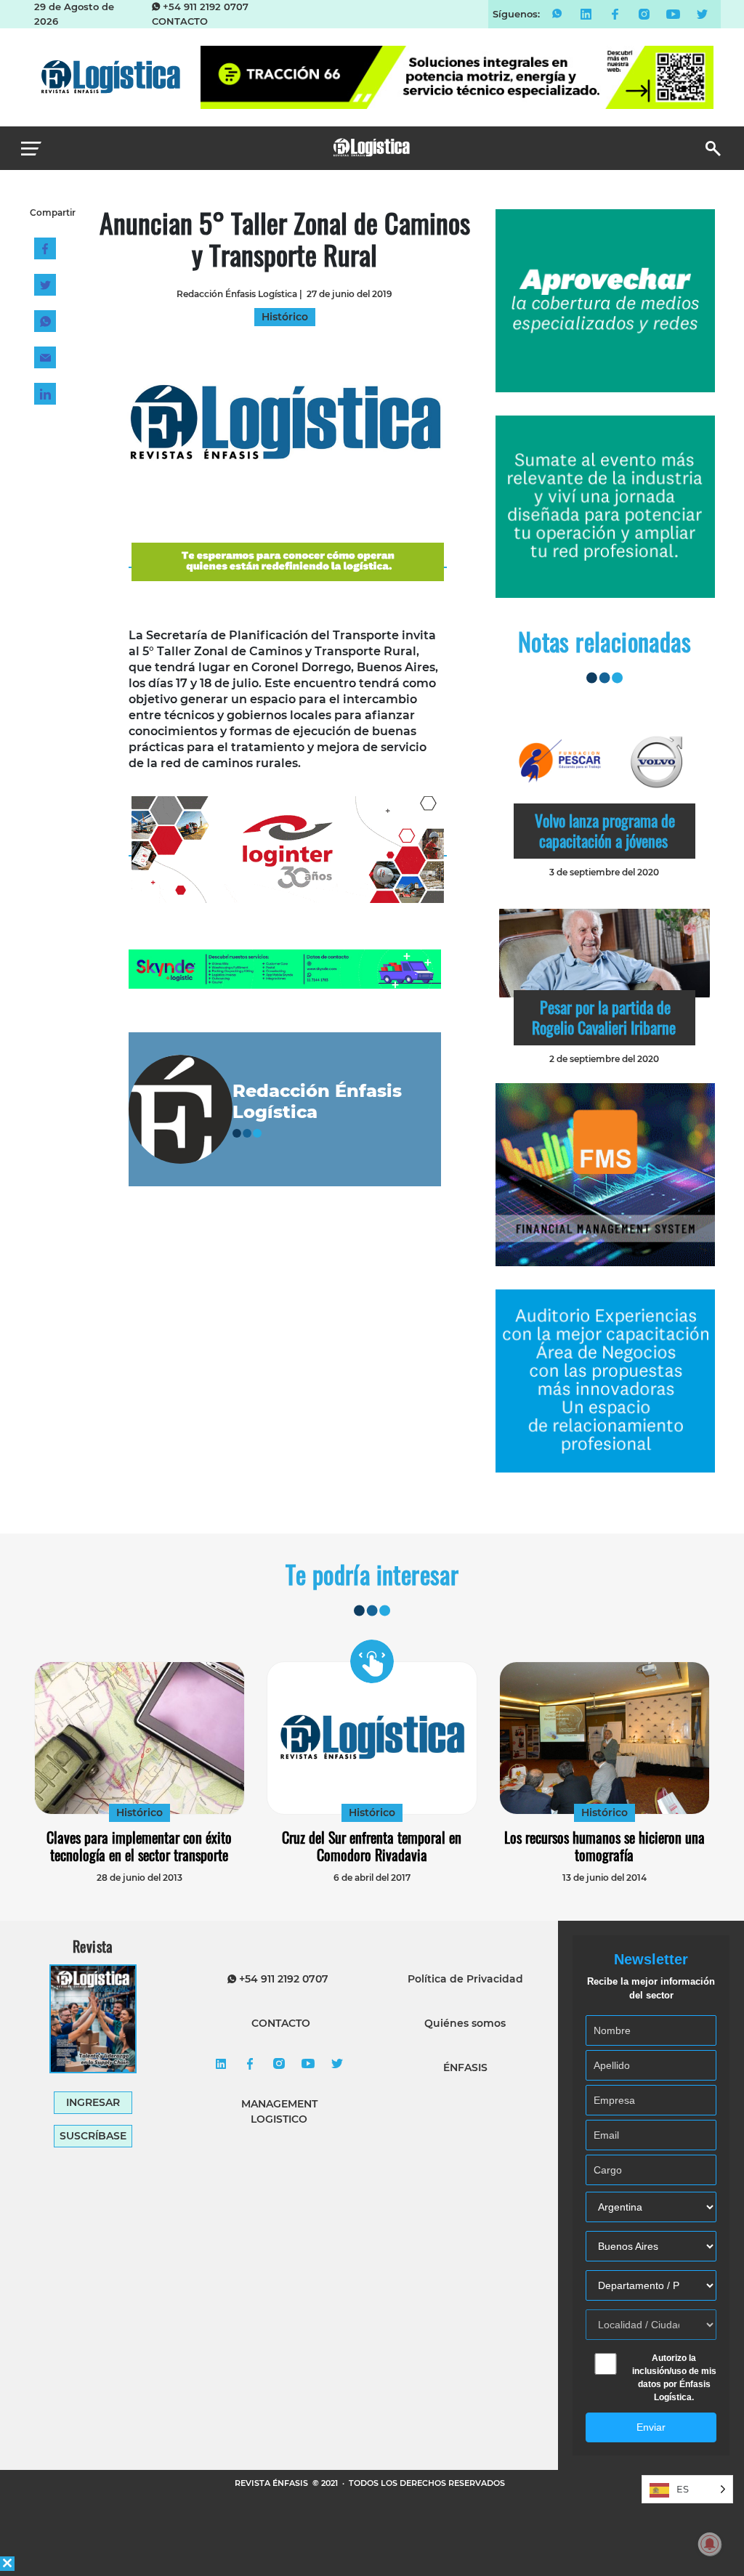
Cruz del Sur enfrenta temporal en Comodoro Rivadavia (372, 1846)
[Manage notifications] (710, 2544)
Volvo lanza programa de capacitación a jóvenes (605, 830)
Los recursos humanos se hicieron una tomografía (604, 1846)
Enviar (651, 2427)
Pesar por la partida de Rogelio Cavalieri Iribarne (604, 1017)
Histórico (139, 1812)
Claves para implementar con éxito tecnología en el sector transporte (139, 1846)
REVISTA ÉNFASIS (272, 2483)
